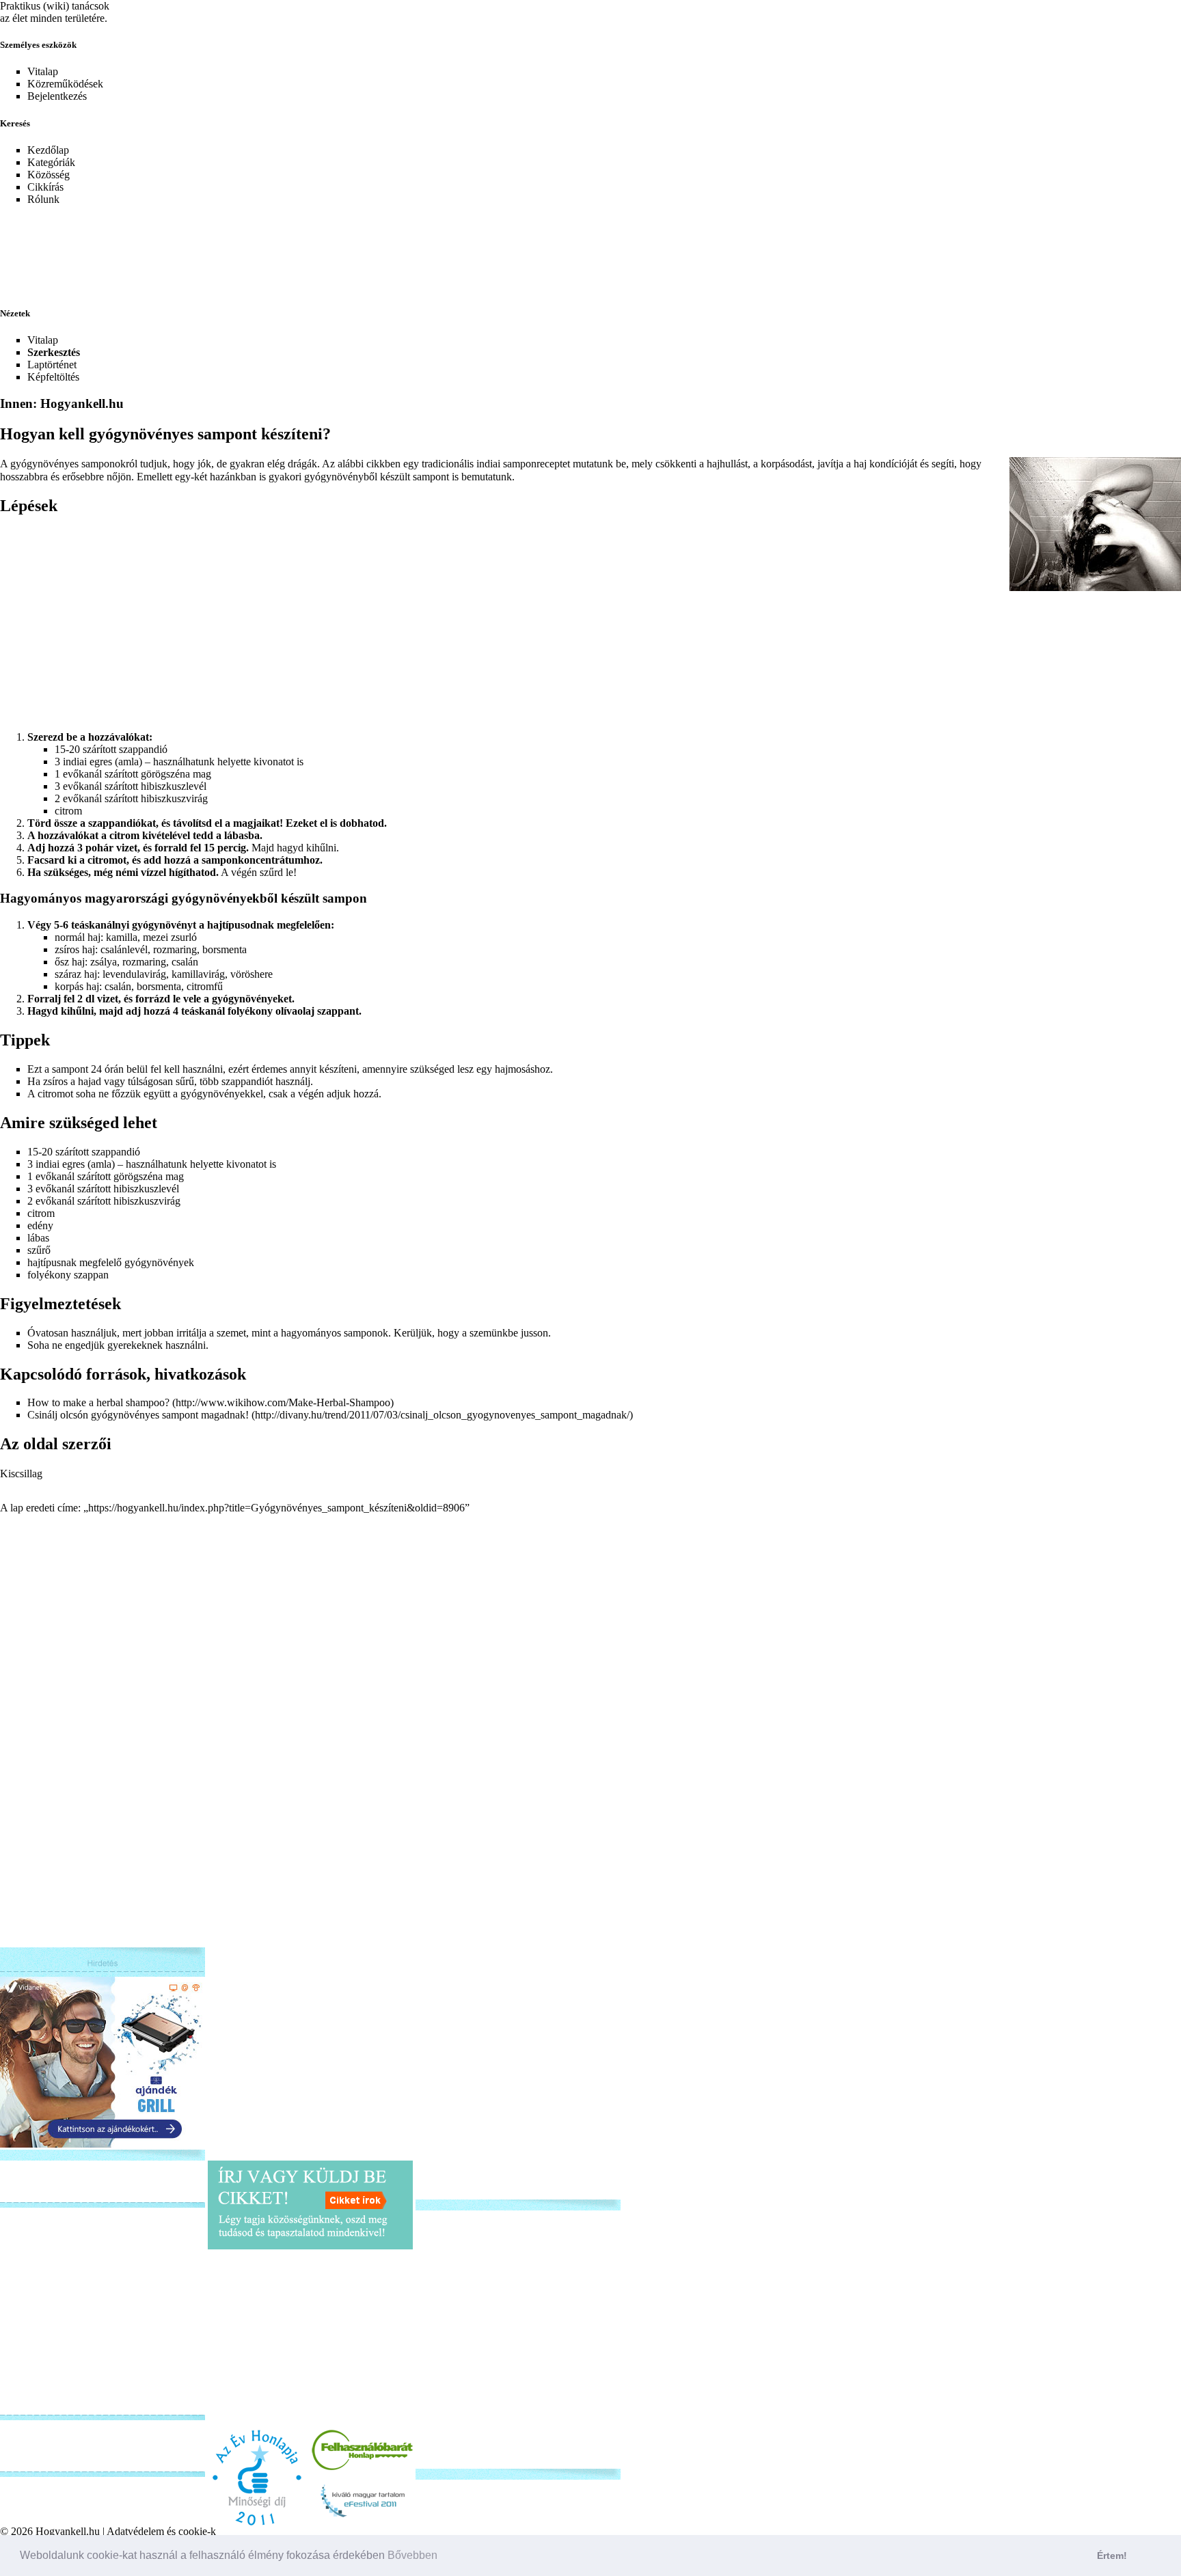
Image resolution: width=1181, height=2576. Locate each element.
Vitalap (43, 71)
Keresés (15, 123)
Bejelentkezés (57, 96)
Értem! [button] (1112, 2556)
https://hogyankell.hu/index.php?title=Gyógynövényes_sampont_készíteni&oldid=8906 (276, 1508)
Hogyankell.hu (68, 2531)
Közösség (49, 175)
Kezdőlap (48, 150)
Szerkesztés (54, 352)
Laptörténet (52, 365)
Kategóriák (51, 162)
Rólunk (43, 199)
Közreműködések (65, 84)
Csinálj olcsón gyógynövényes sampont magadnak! (138, 1415)
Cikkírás (45, 187)
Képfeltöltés (53, 377)
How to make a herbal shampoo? (98, 1402)
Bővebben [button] (412, 2555)
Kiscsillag (21, 1474)
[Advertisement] (331, 247)
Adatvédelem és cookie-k (161, 2531)
